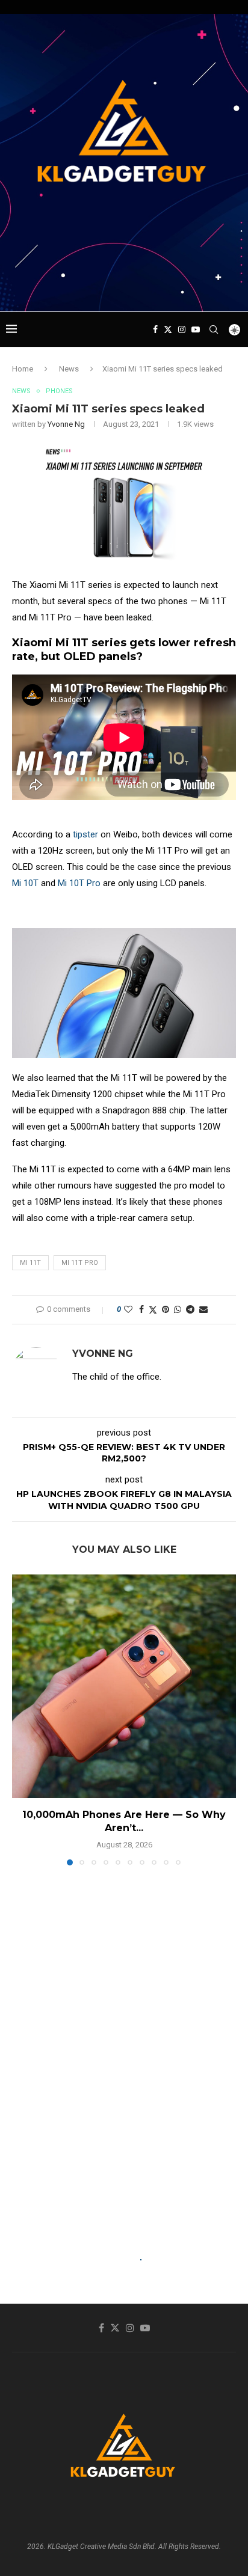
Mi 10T (25, 883)
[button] (22, 1719)
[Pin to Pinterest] (166, 1309)
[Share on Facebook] (141, 1309)
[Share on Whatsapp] (178, 1309)
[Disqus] (124, 2048)
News (69, 369)
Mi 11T (30, 1263)
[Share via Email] (203, 1309)
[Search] (214, 329)
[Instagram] (182, 329)
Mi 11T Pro (80, 1263)
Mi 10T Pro (79, 883)
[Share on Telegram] (190, 1309)
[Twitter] (168, 329)
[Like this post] (128, 1309)
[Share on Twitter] (153, 1310)
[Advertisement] (127, 289)
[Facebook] (155, 329)
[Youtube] (196, 329)
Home (23, 369)
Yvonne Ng (66, 424)
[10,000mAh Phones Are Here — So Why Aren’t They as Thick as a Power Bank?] (124, 1686)
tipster (85, 834)
